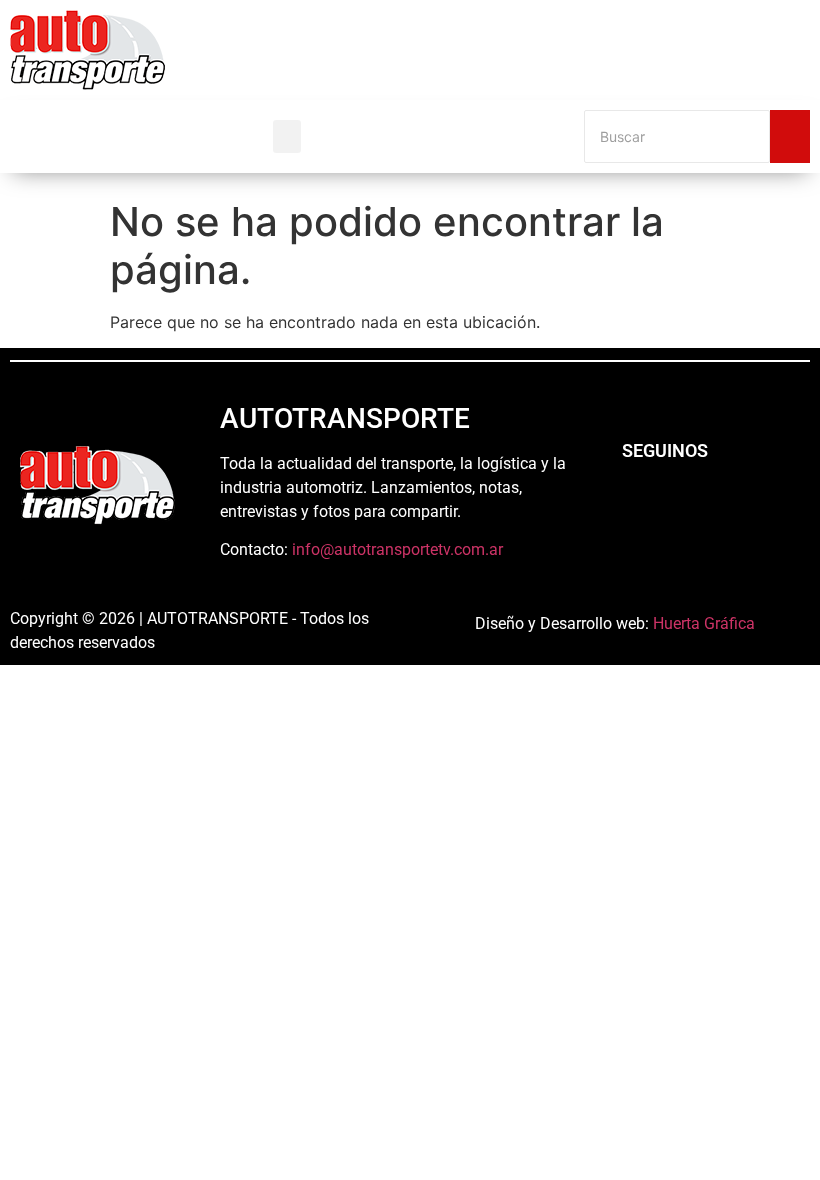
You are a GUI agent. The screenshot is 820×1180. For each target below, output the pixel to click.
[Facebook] (635, 505)
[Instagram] (690, 505)
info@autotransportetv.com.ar (397, 549)
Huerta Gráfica (704, 623)
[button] (287, 136)
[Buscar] (790, 136)
